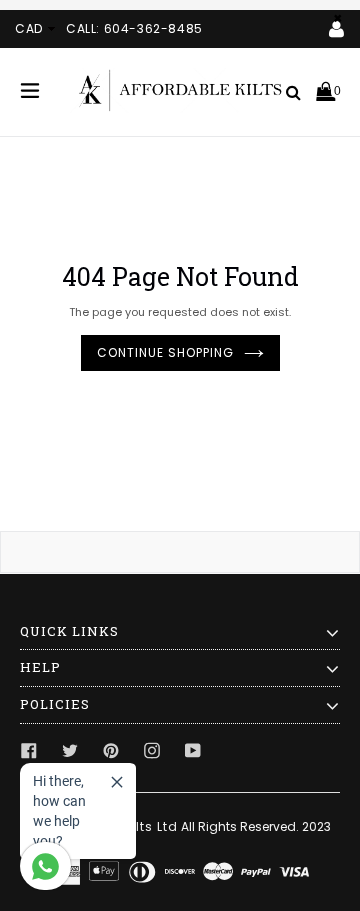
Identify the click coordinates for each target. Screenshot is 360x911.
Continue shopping (165, 352)
